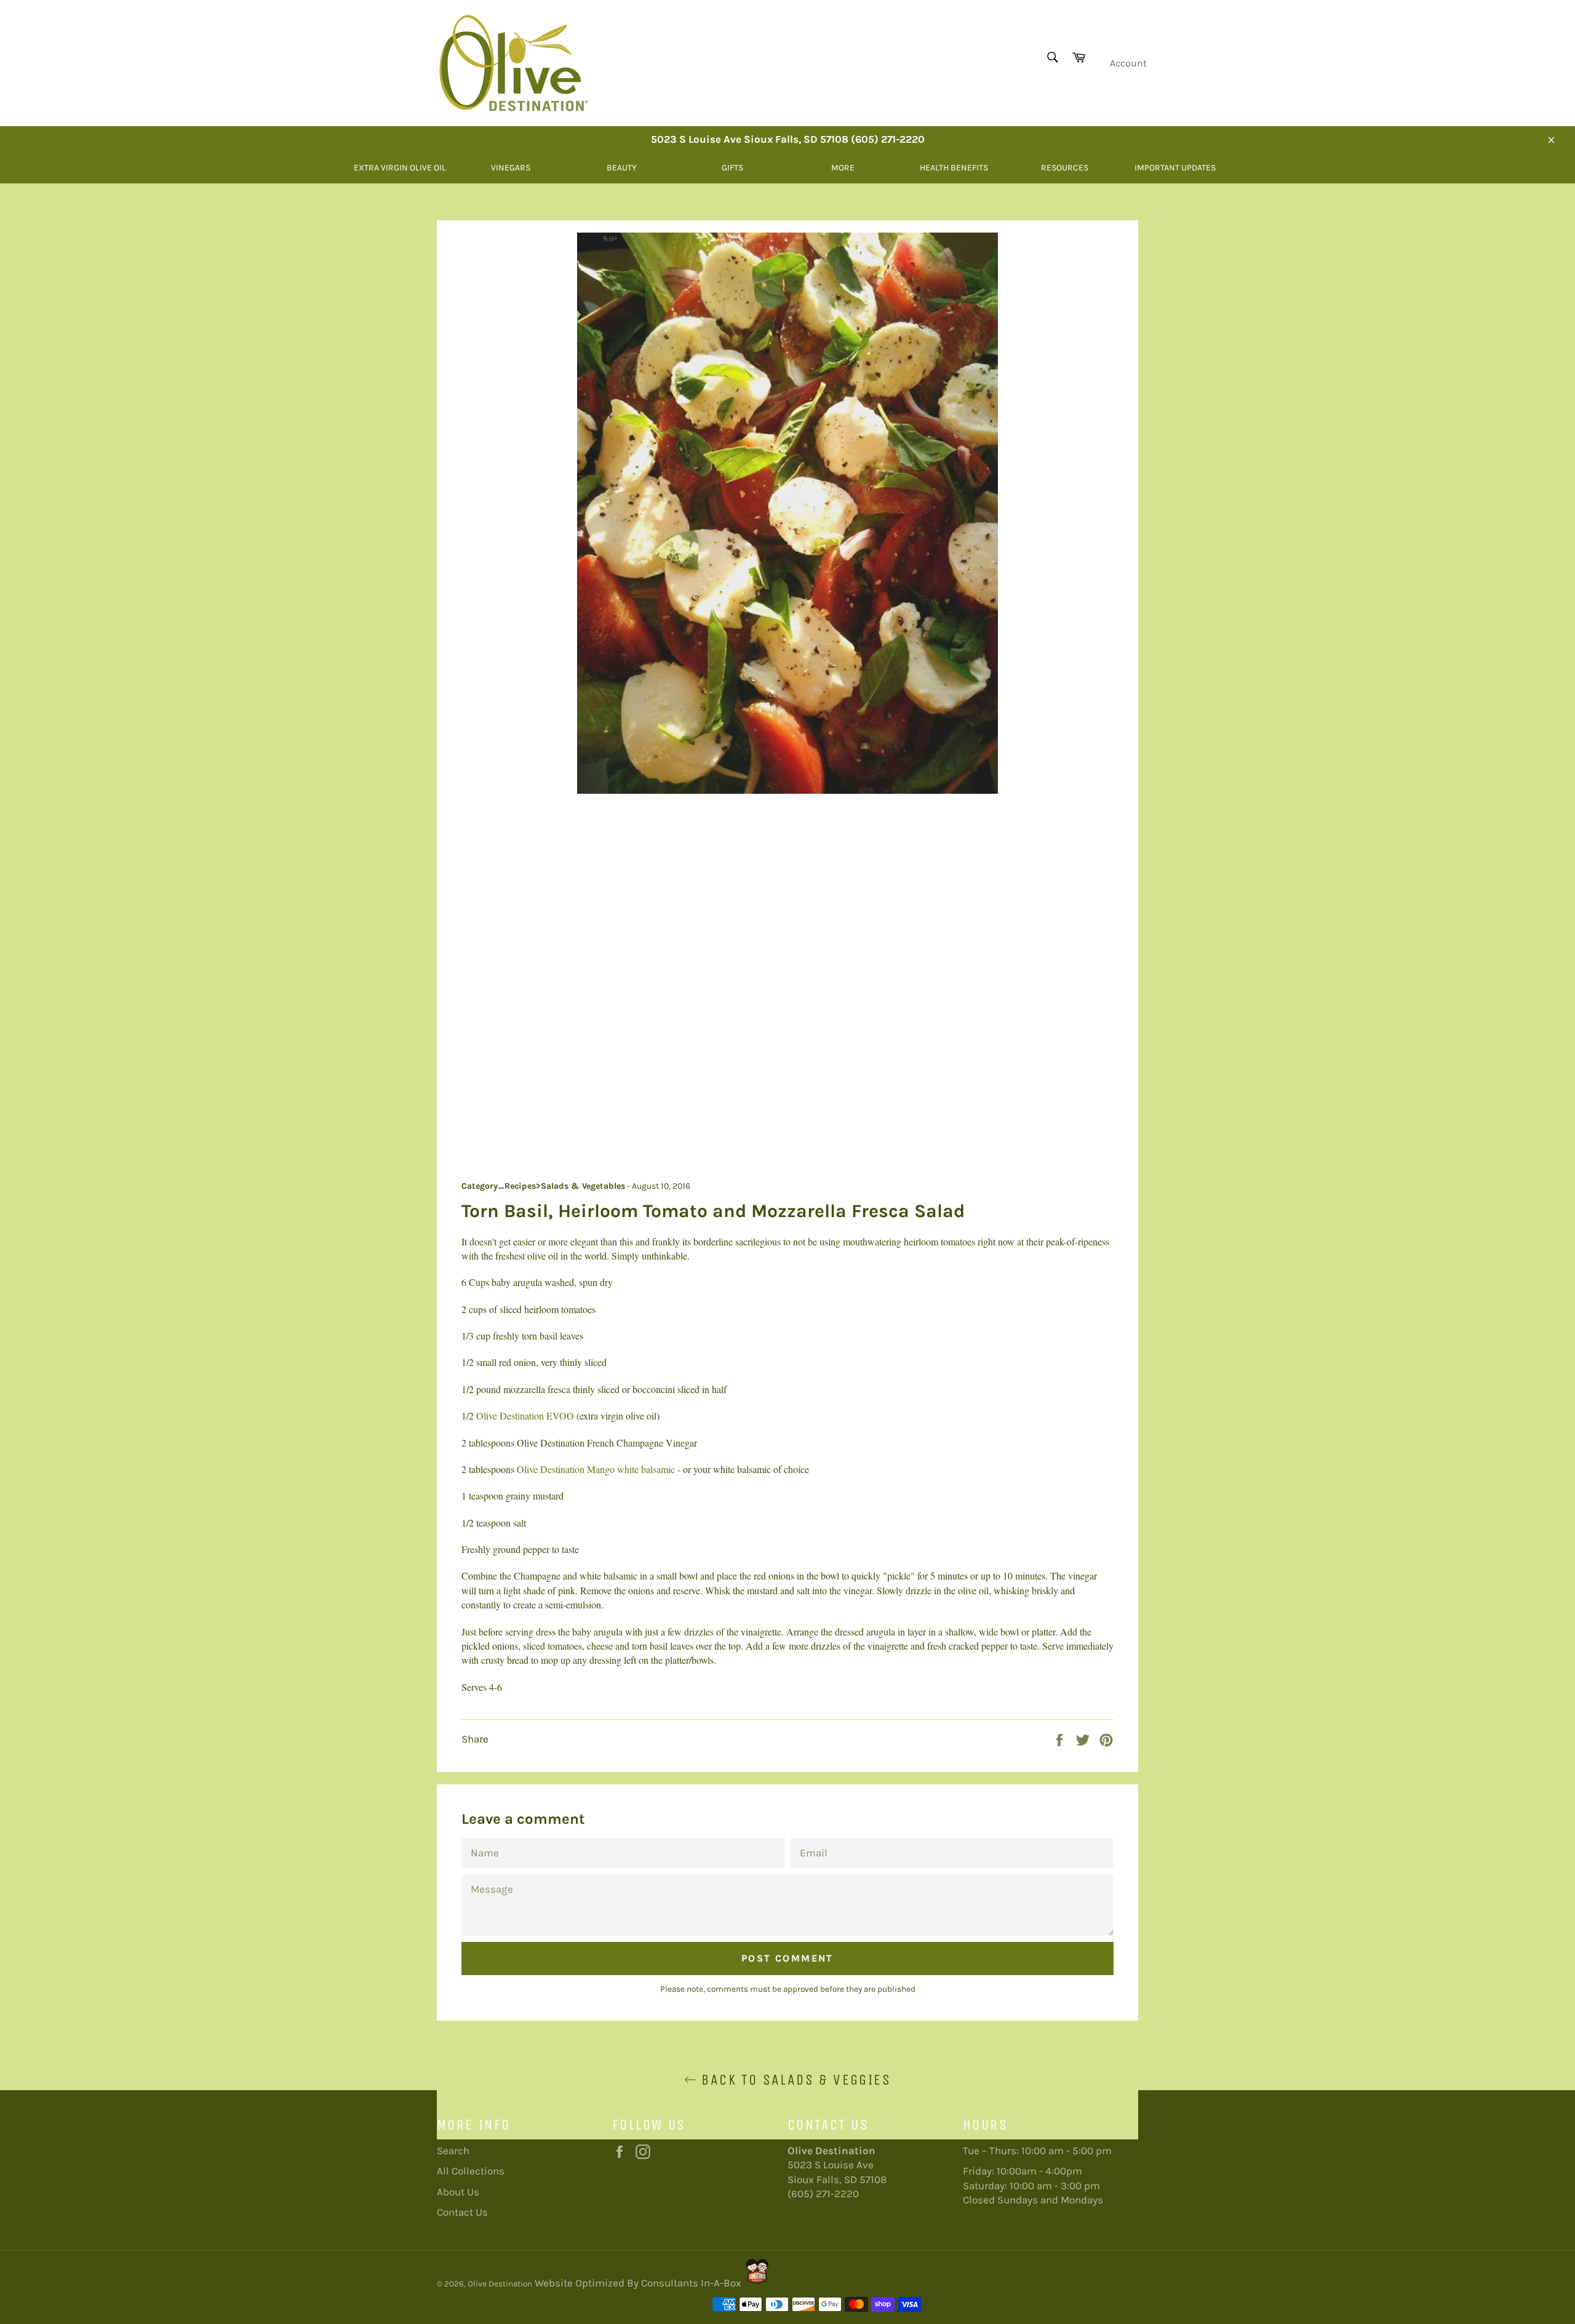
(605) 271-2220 (823, 2194)
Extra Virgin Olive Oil (400, 168)
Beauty (622, 168)
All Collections (471, 2171)
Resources (1065, 168)
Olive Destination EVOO (525, 1416)
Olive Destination (500, 2284)
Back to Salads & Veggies (794, 2080)
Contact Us (462, 2212)
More (843, 168)
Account (1128, 63)
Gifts (732, 168)
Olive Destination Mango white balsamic (596, 1469)
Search (453, 2150)
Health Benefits (954, 168)
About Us (458, 2192)
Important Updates (1175, 168)
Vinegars (511, 168)
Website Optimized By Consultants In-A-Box (638, 2283)
